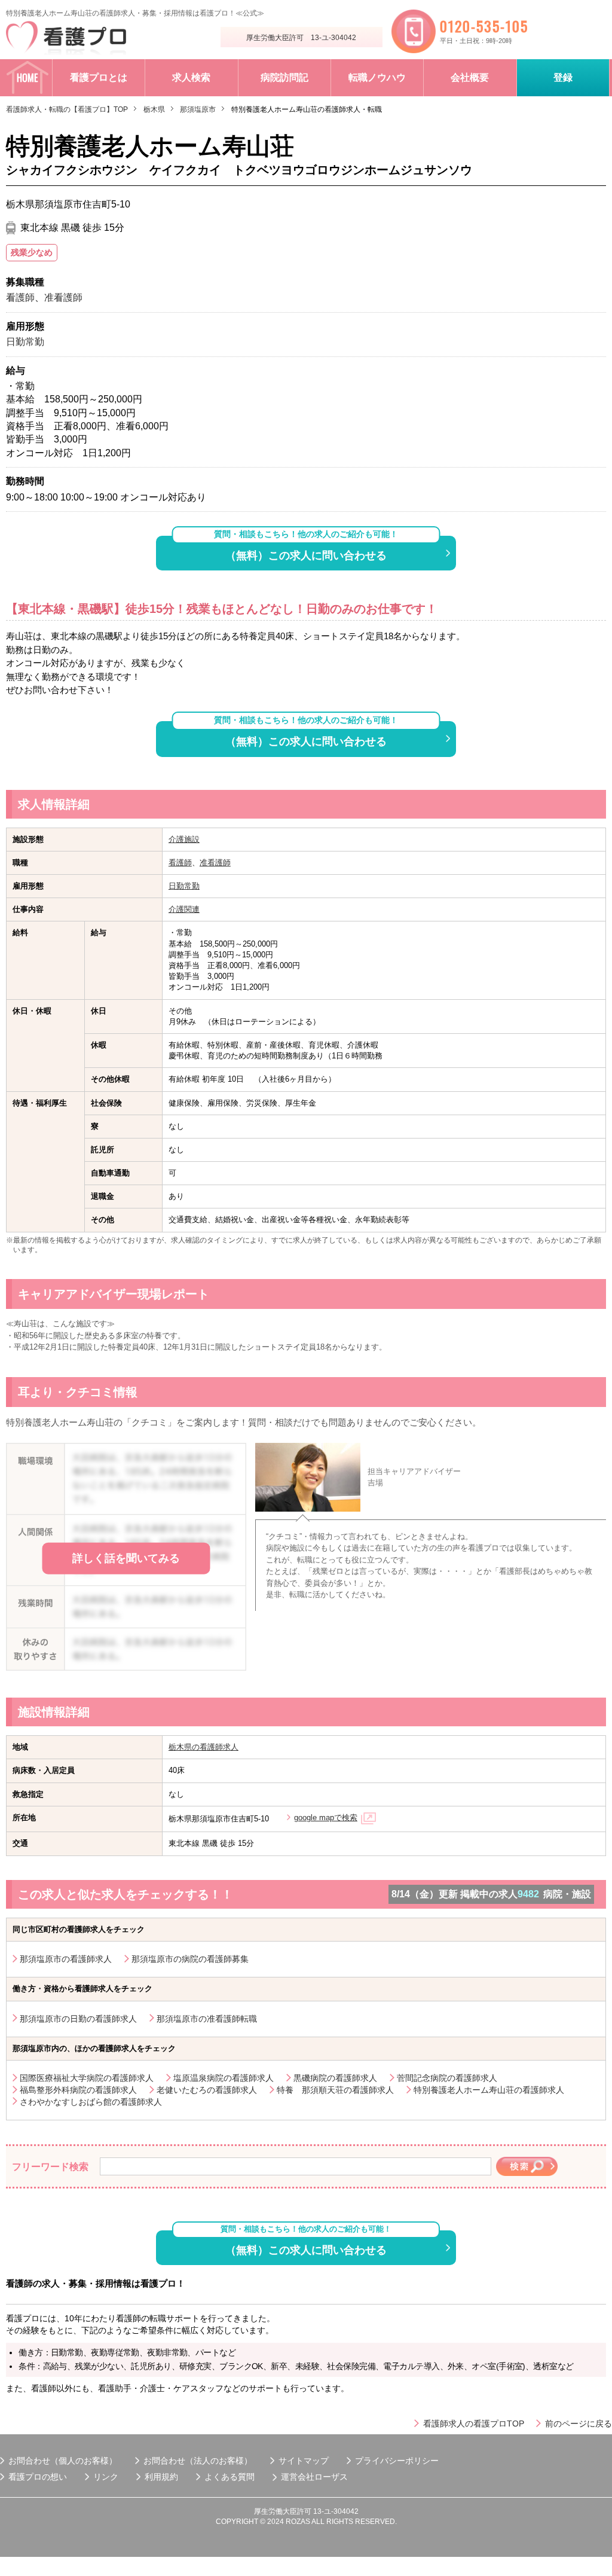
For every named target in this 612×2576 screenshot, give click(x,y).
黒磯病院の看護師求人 (335, 2078)
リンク (106, 2477)
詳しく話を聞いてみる (126, 1558)
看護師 (180, 863)
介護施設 (184, 839)
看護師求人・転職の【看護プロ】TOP (67, 109)
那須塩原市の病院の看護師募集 (190, 1959)
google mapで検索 (326, 1817)
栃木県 (154, 109)
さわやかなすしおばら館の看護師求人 (91, 2102)
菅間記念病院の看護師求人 (447, 2078)
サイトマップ (304, 2461)
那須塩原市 (198, 109)
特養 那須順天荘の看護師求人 (335, 2090)
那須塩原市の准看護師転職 (207, 2019)
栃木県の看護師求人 (204, 1747)
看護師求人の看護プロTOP (474, 2424)
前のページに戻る (579, 2424)
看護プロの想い (38, 2477)
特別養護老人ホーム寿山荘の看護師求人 (489, 2090)
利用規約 (161, 2477)
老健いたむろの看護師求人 (207, 2090)
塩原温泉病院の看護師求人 (224, 2078)
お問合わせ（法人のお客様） (198, 2461)
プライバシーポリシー (397, 2461)
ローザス (331, 2477)
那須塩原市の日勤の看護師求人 (78, 2019)
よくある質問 (229, 2477)
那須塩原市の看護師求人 (66, 1959)
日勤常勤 (184, 886)
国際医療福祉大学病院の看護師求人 (87, 2078)
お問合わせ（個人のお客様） (63, 2461)
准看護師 (215, 863)
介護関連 (184, 909)
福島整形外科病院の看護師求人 (78, 2090)
